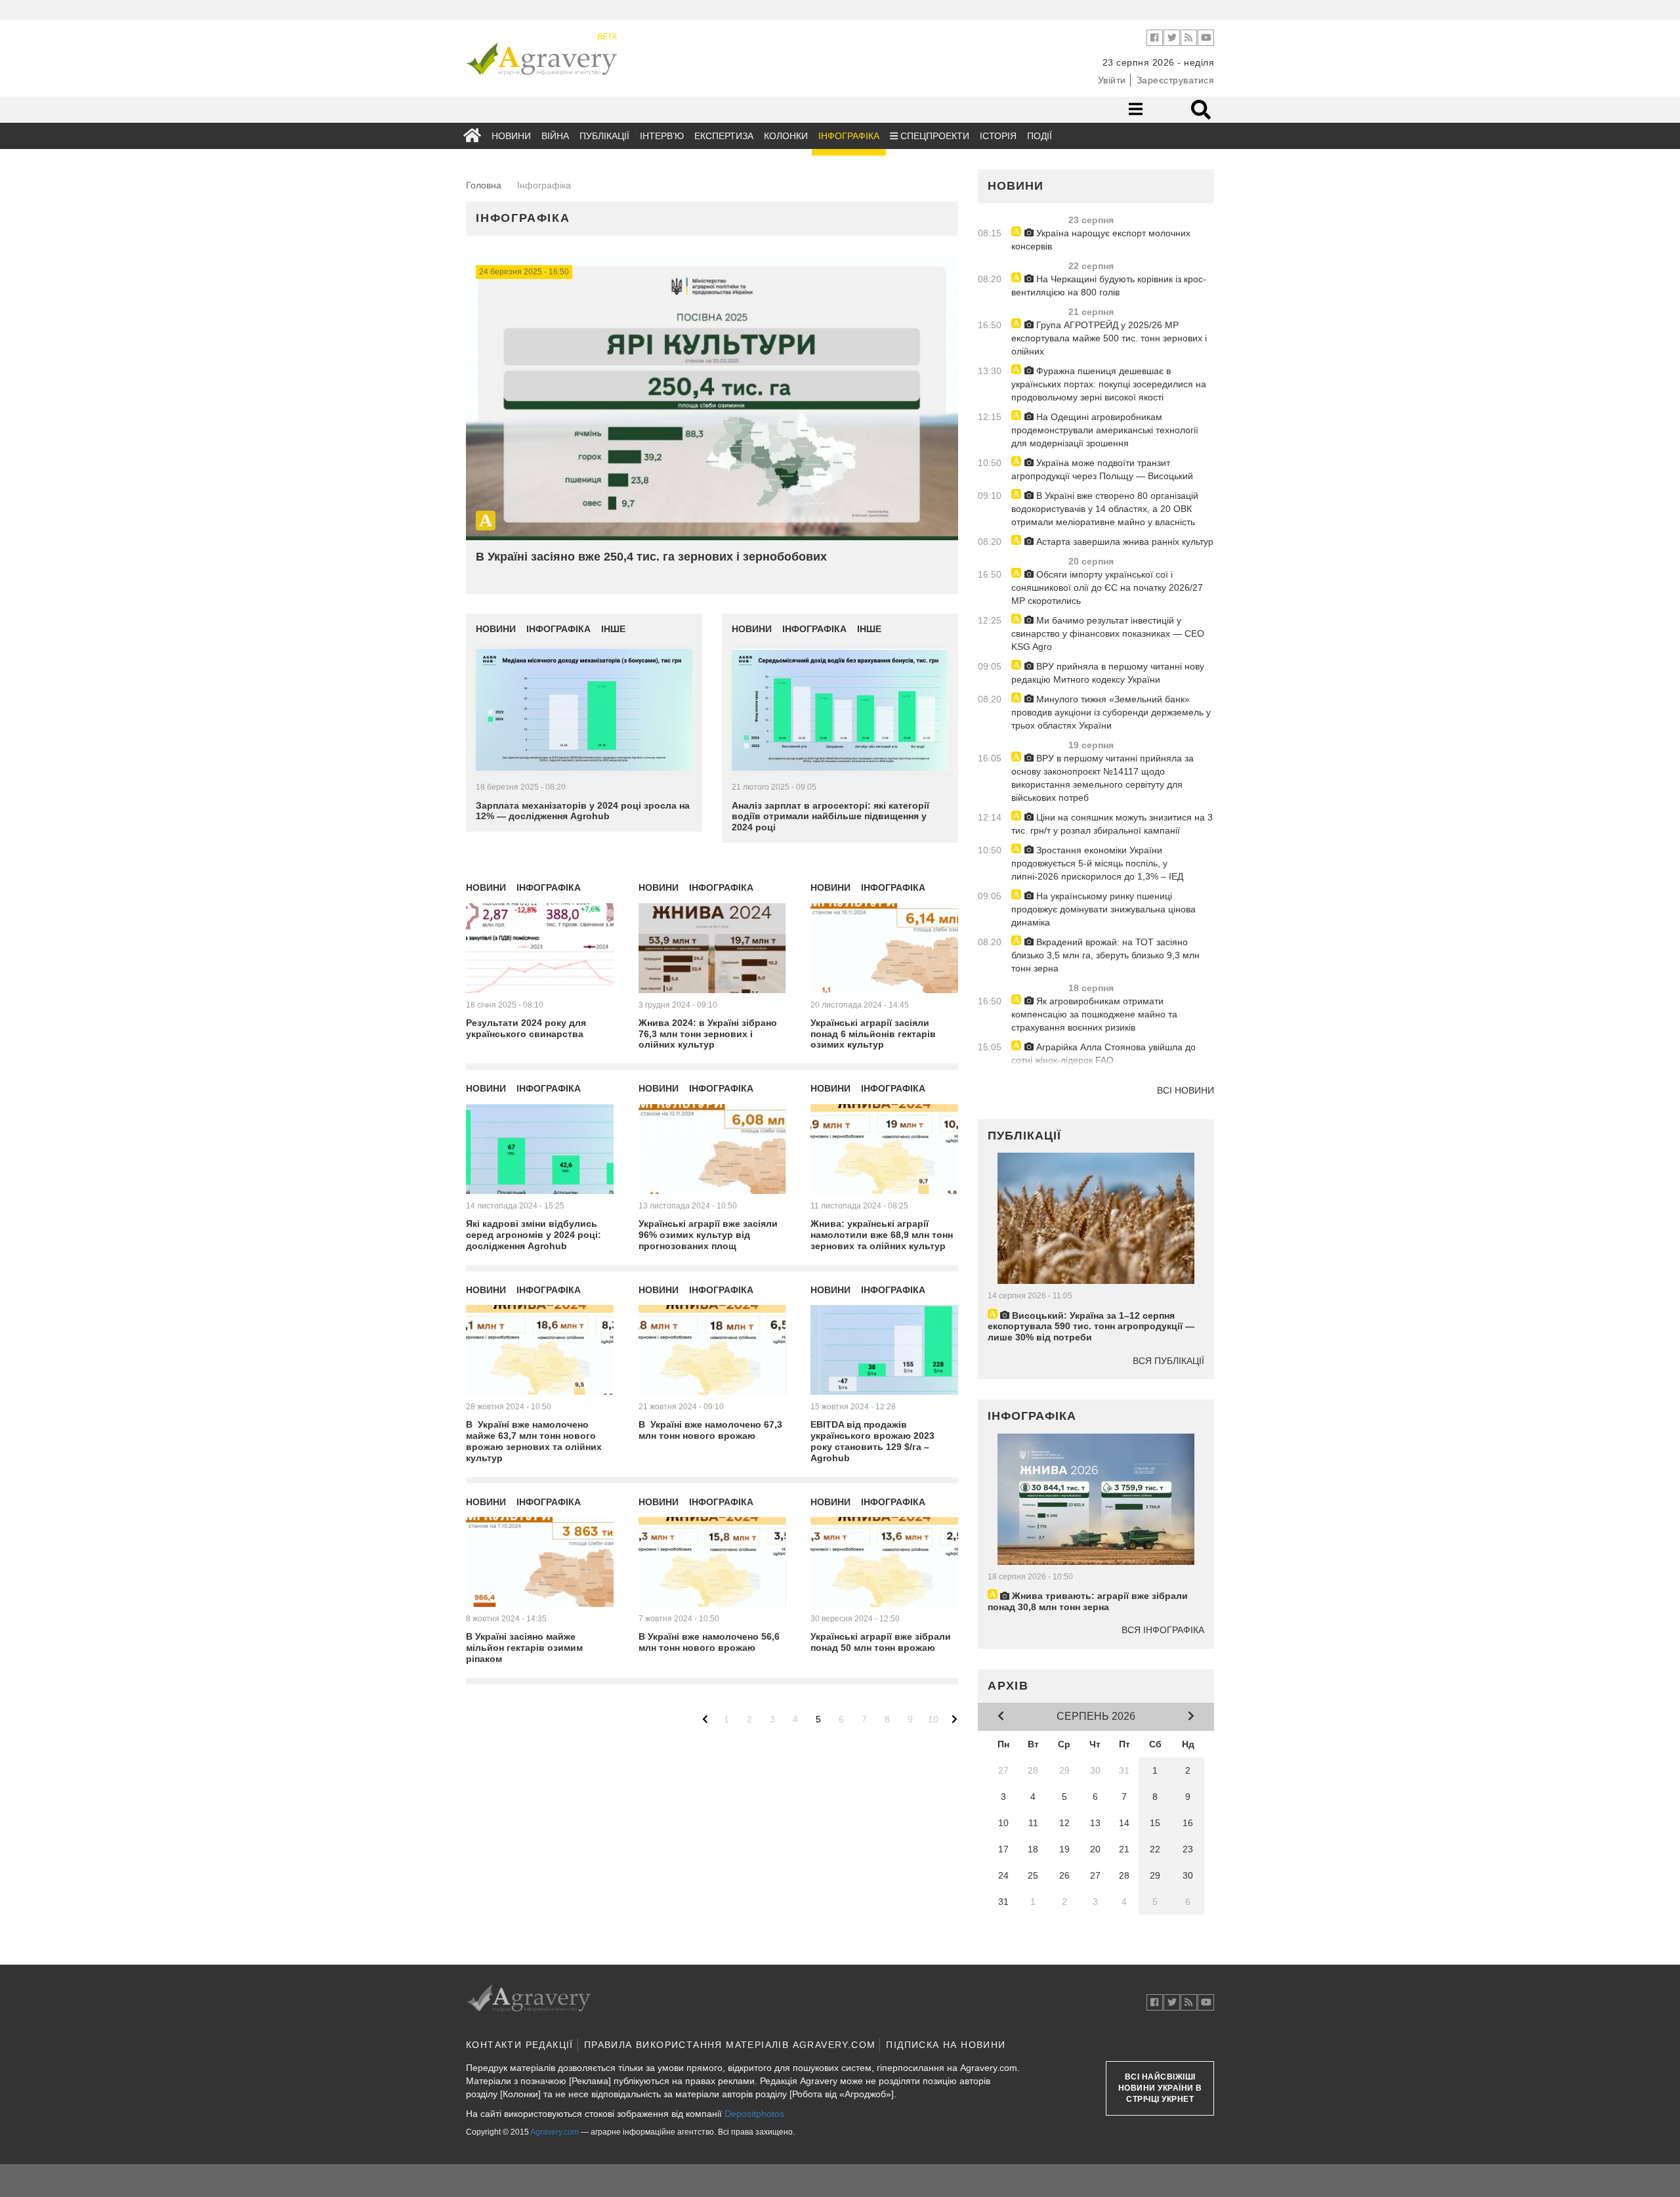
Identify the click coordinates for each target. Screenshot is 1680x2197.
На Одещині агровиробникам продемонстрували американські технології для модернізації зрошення (1105, 430)
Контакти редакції (520, 2045)
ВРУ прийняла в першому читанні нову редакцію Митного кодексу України (1108, 673)
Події (1039, 136)
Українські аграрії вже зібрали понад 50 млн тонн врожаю (881, 1642)
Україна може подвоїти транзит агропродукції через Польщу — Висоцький (1102, 469)
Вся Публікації (1168, 1361)
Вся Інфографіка (1163, 1630)
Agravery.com (555, 2132)
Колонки (786, 136)
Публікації (604, 136)
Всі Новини (1186, 1090)
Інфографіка (849, 136)
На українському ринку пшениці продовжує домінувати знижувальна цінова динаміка (1103, 909)
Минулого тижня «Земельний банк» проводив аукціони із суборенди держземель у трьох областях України (1111, 712)
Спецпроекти (934, 136)
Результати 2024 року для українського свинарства (526, 1028)
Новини (511, 136)
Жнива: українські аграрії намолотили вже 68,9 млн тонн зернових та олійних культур (882, 1235)
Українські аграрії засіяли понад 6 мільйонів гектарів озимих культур (873, 1034)
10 (933, 1719)
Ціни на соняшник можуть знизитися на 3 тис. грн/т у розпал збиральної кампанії (1112, 824)
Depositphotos (754, 2114)
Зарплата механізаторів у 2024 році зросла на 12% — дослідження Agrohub (583, 811)
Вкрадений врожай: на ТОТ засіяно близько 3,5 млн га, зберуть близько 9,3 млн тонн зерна (1105, 955)
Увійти (1112, 80)
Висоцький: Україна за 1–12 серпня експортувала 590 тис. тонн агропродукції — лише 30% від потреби (1091, 1327)
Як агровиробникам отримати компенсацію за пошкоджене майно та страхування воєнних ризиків (1094, 1014)
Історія (998, 136)
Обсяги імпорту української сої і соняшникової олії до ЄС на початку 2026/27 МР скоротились (1107, 587)
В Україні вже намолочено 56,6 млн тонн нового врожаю (709, 1642)
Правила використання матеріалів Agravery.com (730, 2045)
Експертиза (724, 136)
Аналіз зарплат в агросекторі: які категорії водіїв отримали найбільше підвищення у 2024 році (830, 817)
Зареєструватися (1176, 80)
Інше (613, 629)
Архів (1008, 1686)
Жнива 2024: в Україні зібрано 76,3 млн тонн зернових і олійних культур (708, 1034)
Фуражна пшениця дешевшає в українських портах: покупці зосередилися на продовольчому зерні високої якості (1109, 384)
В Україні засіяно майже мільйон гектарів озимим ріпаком (524, 1648)
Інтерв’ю (662, 136)
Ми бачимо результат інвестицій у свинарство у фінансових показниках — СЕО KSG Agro (1108, 633)
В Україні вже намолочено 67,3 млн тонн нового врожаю (710, 1430)
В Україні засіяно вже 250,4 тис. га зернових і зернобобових (651, 557)
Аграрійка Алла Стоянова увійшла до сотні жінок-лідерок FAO (1103, 1054)
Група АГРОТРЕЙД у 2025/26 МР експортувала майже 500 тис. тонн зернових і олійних (1109, 338)
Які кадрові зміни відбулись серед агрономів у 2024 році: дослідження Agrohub (534, 1235)
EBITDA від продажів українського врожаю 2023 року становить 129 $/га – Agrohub (872, 1441)
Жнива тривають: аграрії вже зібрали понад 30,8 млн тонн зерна (1088, 1601)
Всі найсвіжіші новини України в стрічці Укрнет (1160, 2088)
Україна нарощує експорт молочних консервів (1101, 240)
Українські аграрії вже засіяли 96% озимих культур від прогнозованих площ (708, 1235)
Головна (484, 185)
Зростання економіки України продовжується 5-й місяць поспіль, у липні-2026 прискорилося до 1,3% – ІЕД (1097, 863)
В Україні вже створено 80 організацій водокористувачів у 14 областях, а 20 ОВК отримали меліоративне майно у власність (1105, 509)
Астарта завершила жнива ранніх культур (1123, 542)
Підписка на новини (946, 2045)
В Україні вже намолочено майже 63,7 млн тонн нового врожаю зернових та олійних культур (534, 1441)
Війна (555, 136)
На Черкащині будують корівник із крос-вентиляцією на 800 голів (1109, 286)
